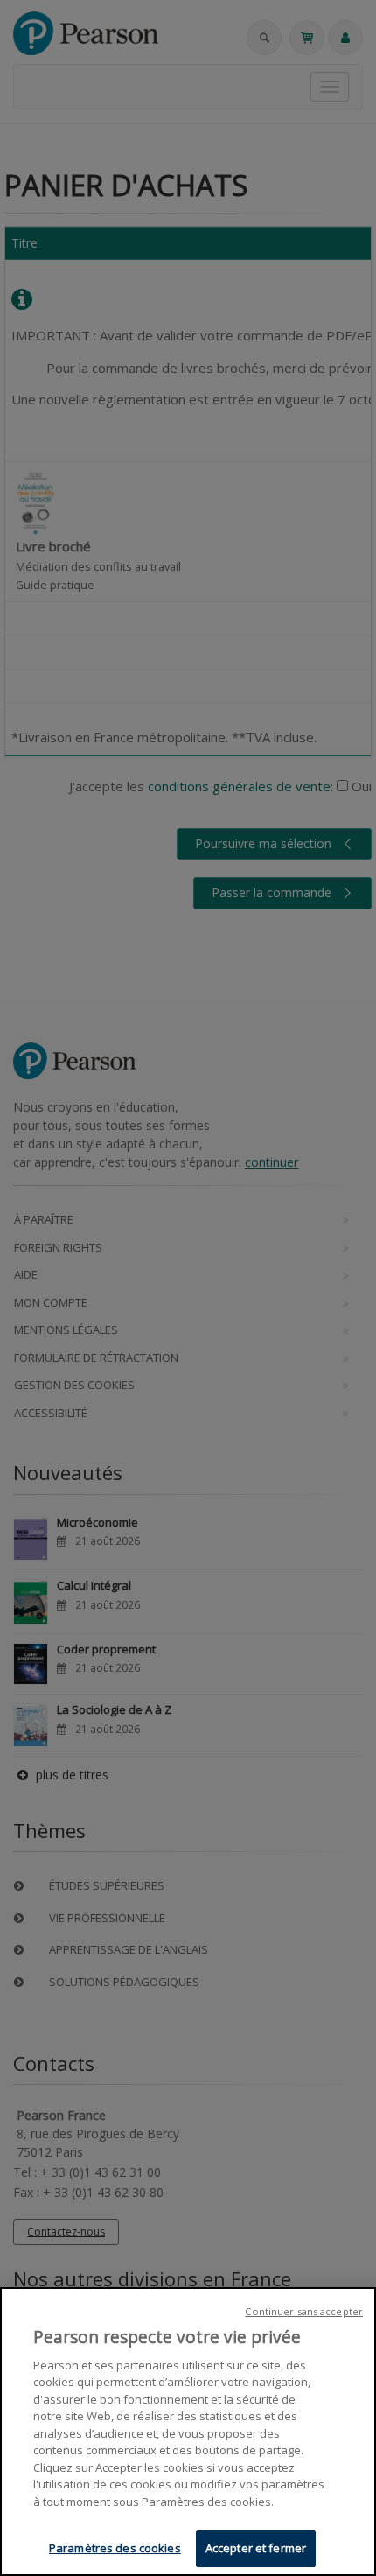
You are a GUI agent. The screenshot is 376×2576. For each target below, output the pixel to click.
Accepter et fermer (256, 2548)
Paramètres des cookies (115, 2548)
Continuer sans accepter (304, 2311)
